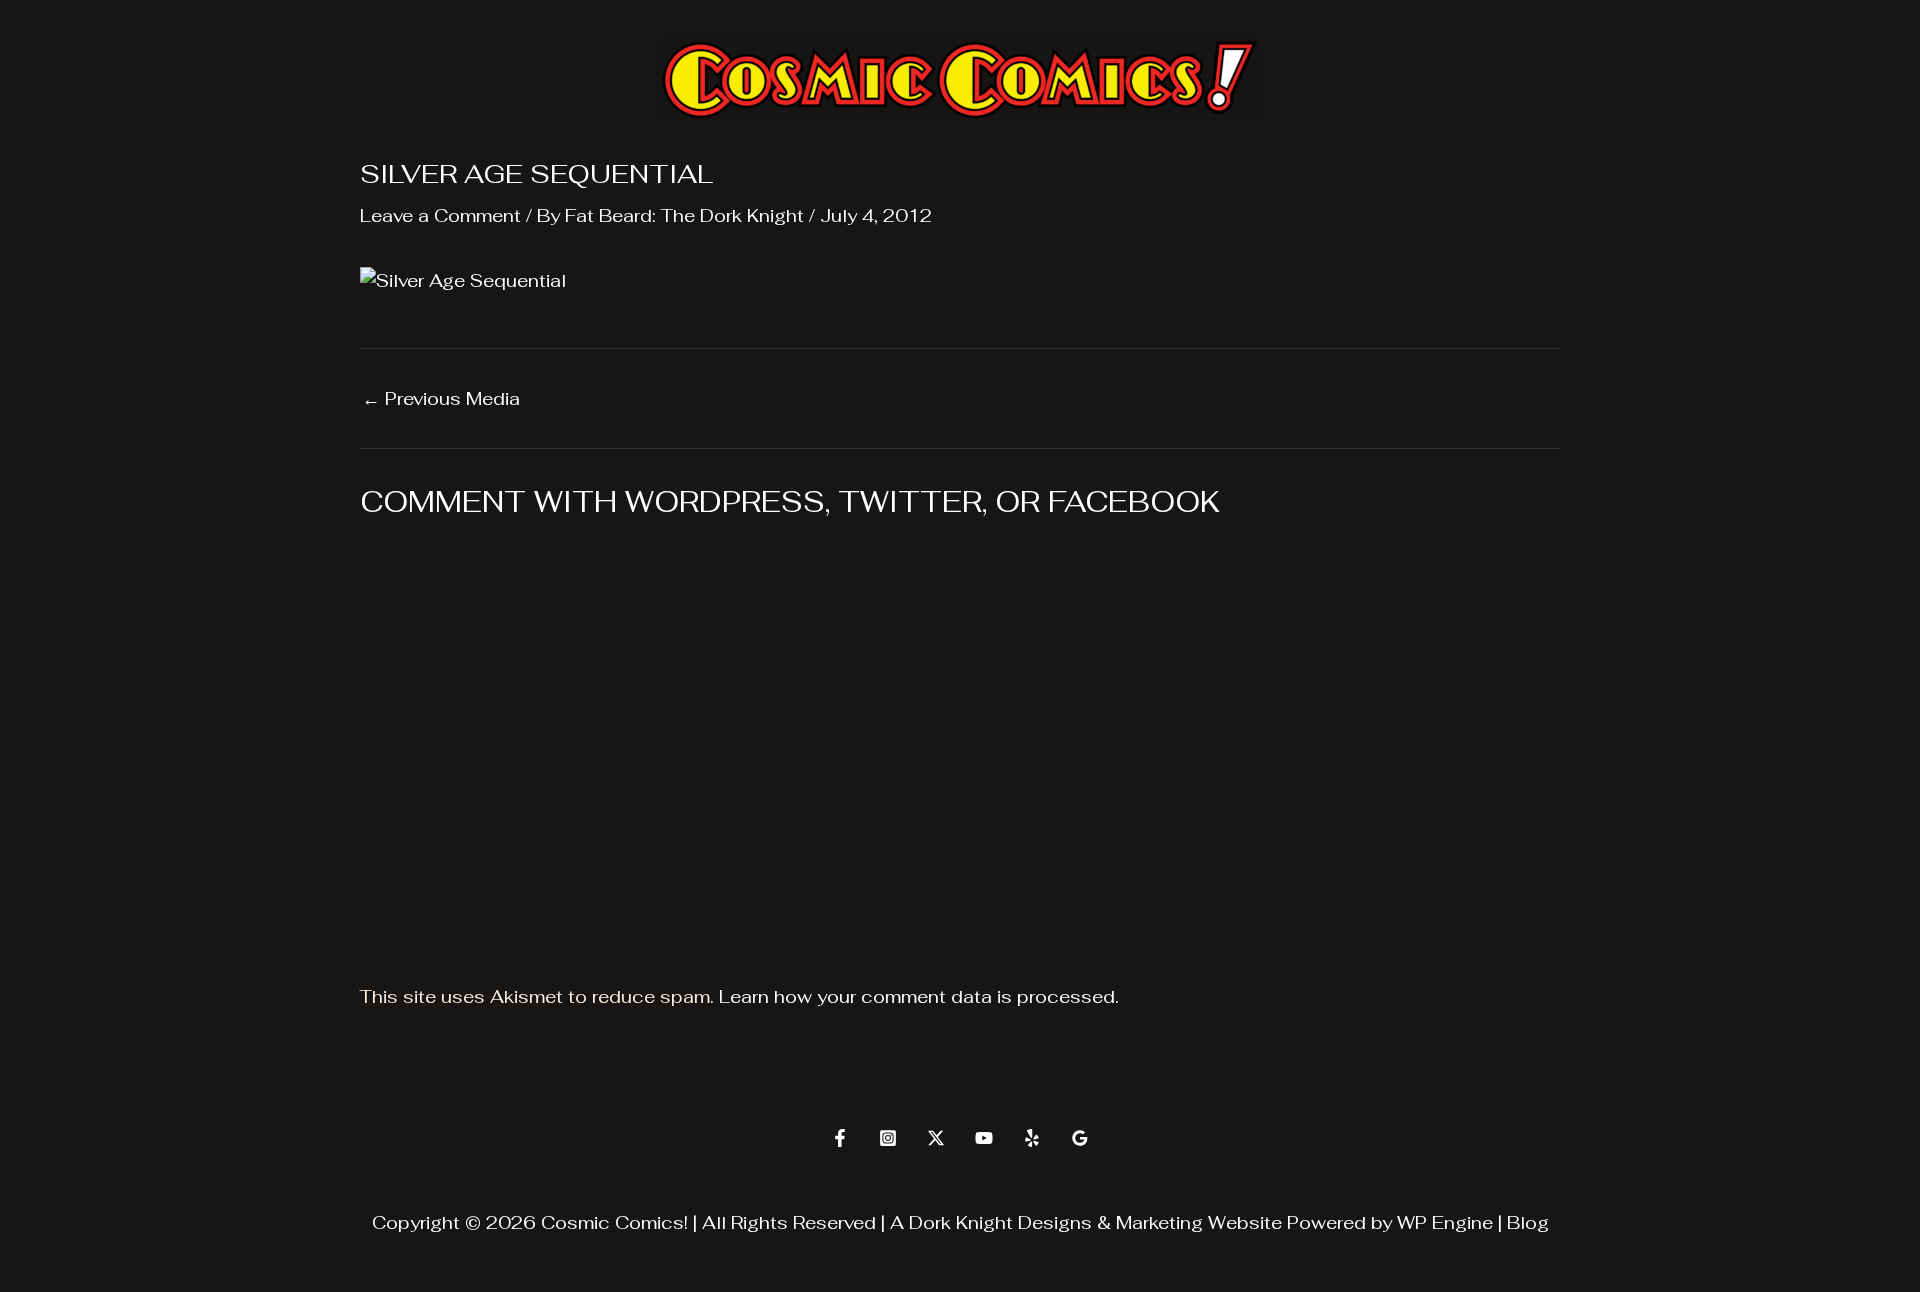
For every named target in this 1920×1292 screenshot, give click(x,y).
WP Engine (1445, 1222)
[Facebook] (840, 1138)
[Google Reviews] (1080, 1138)
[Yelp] (1032, 1138)
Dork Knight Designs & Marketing (1056, 1222)
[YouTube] (984, 1138)
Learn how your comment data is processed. (919, 996)
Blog (1528, 1222)
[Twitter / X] (936, 1138)
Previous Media (441, 399)
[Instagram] (888, 1138)
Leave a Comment (440, 215)
